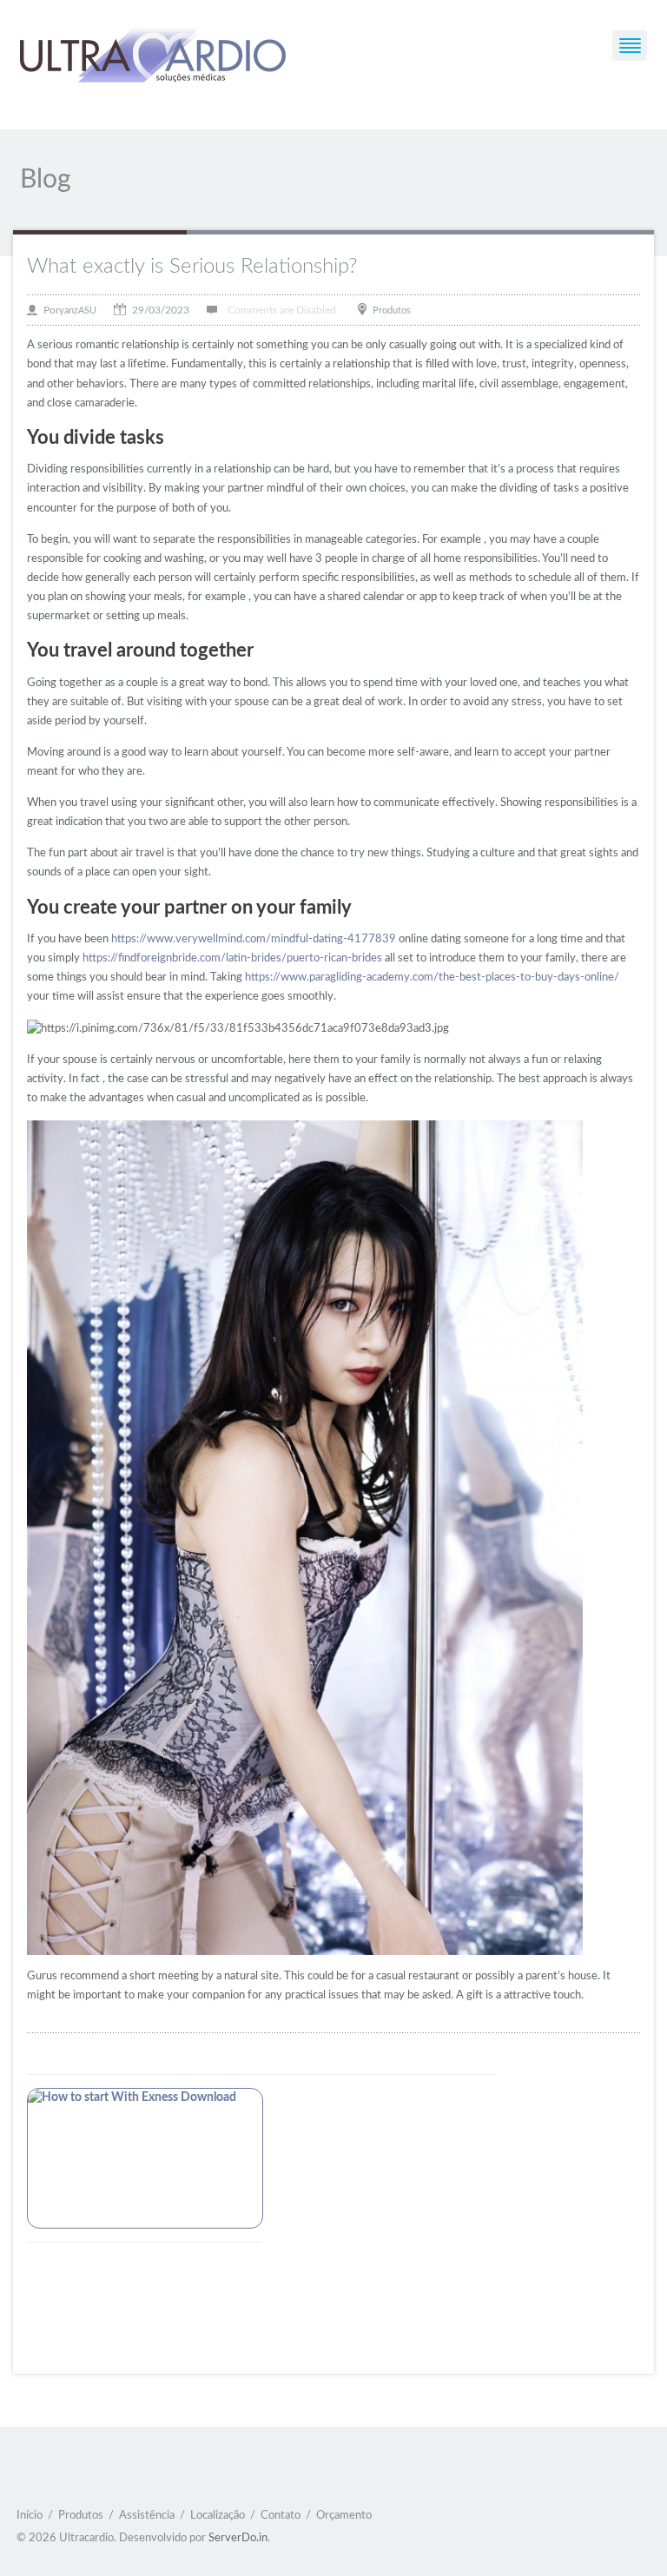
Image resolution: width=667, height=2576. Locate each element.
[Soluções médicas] (153, 58)
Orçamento (344, 2516)
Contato (281, 2516)
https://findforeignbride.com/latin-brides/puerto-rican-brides (232, 958)
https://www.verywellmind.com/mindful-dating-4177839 (254, 939)
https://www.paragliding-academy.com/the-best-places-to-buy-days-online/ (432, 978)
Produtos (392, 310)
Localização (218, 2516)
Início (30, 2516)
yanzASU (78, 310)
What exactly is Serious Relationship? (192, 267)
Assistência (147, 2516)
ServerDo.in (238, 2538)
